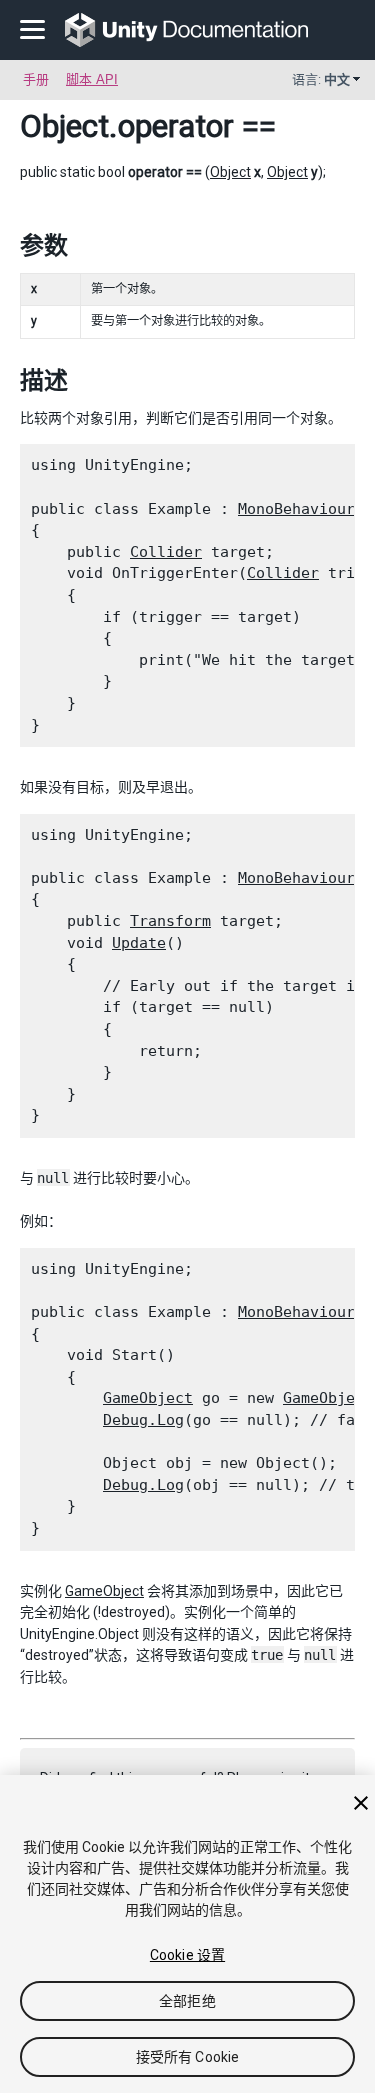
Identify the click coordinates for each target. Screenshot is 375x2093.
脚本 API (92, 79)
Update (139, 943)
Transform (170, 921)
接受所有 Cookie (188, 2057)
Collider (166, 552)
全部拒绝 (187, 2001)
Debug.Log (143, 1420)
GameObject (148, 1398)
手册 (36, 79)
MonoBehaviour (296, 509)
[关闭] (361, 1803)
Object (64, 126)
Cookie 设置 (187, 1955)
